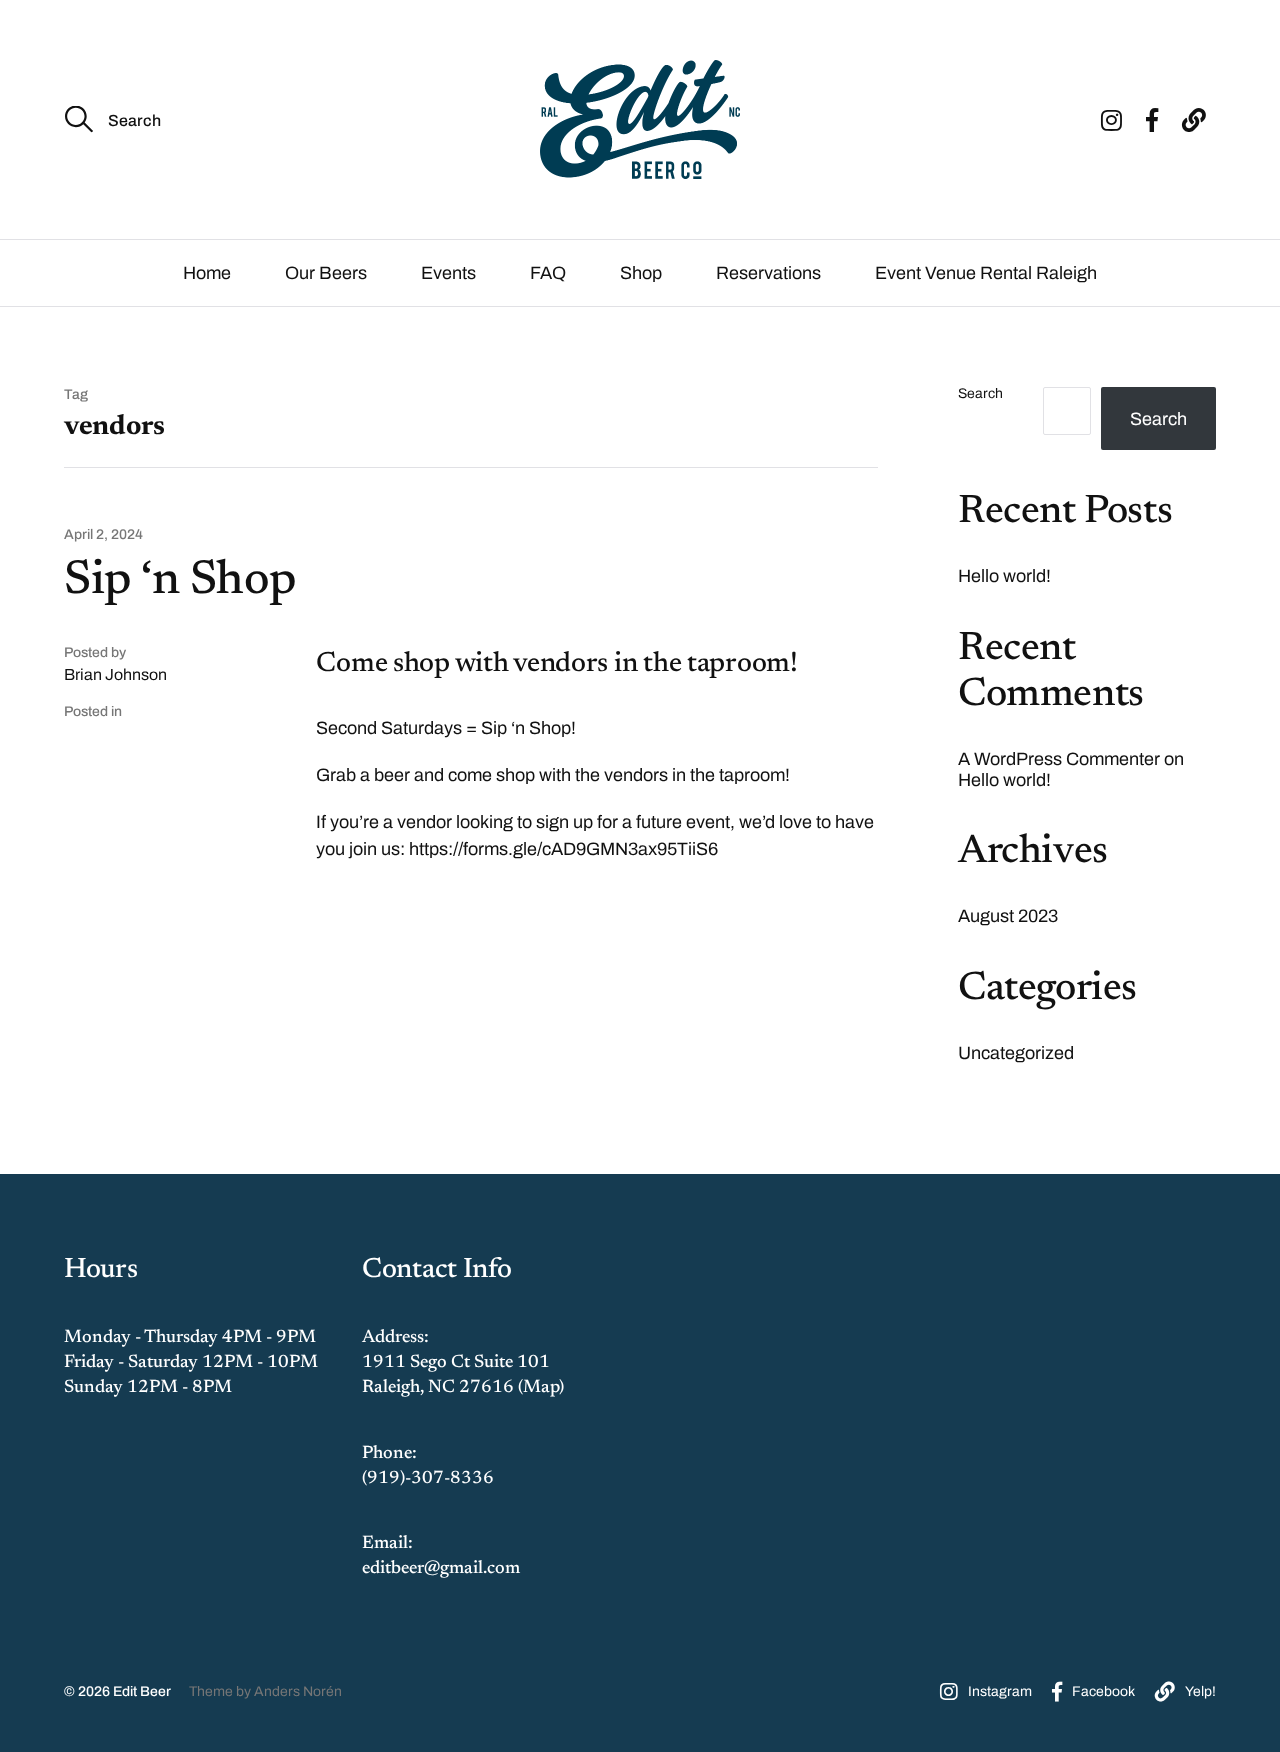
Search (980, 394)
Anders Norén (298, 1691)
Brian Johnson (115, 674)
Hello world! (1004, 576)
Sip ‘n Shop (180, 582)
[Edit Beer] (640, 119)
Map (541, 1388)
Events (448, 273)
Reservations (768, 273)
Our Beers (326, 273)
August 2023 (1008, 916)
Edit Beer (142, 1691)
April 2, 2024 (103, 535)
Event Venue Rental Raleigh (986, 273)
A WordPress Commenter (1059, 759)
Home (207, 273)
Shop (641, 273)
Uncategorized (1016, 1053)
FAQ (548, 273)
